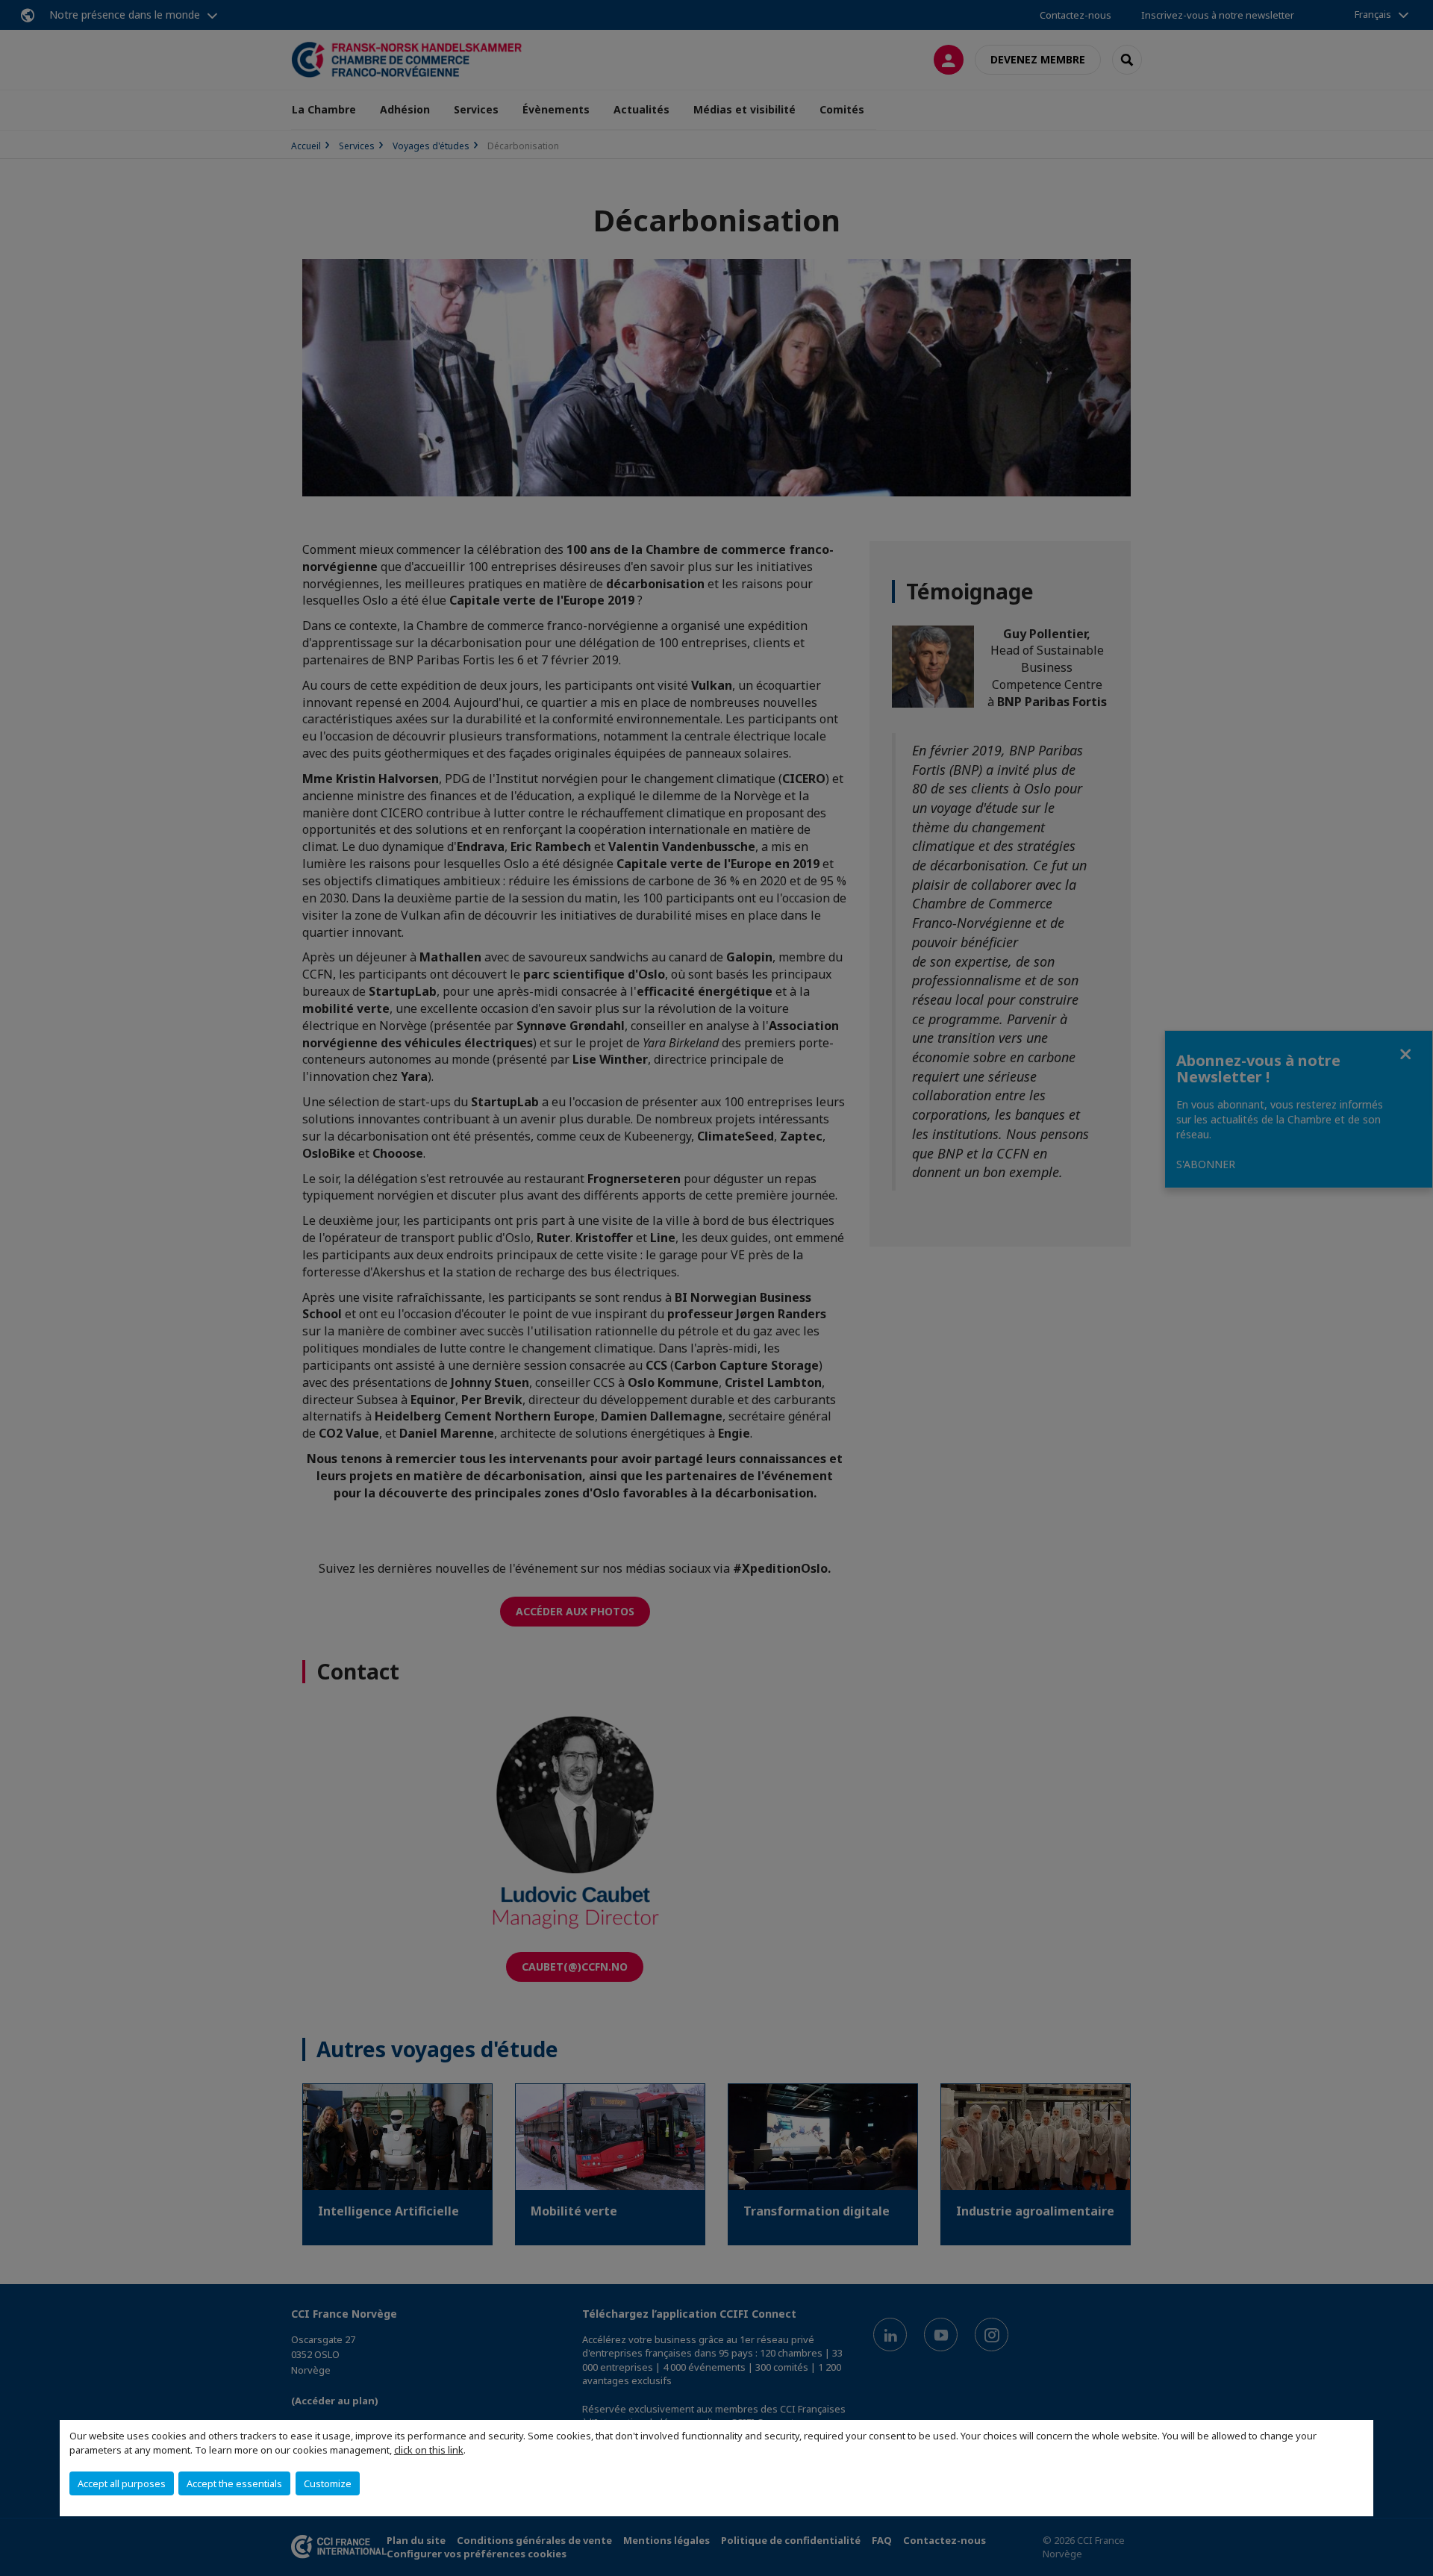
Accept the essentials (234, 2483)
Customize (328, 2483)
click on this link (429, 2450)
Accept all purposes (122, 2483)
